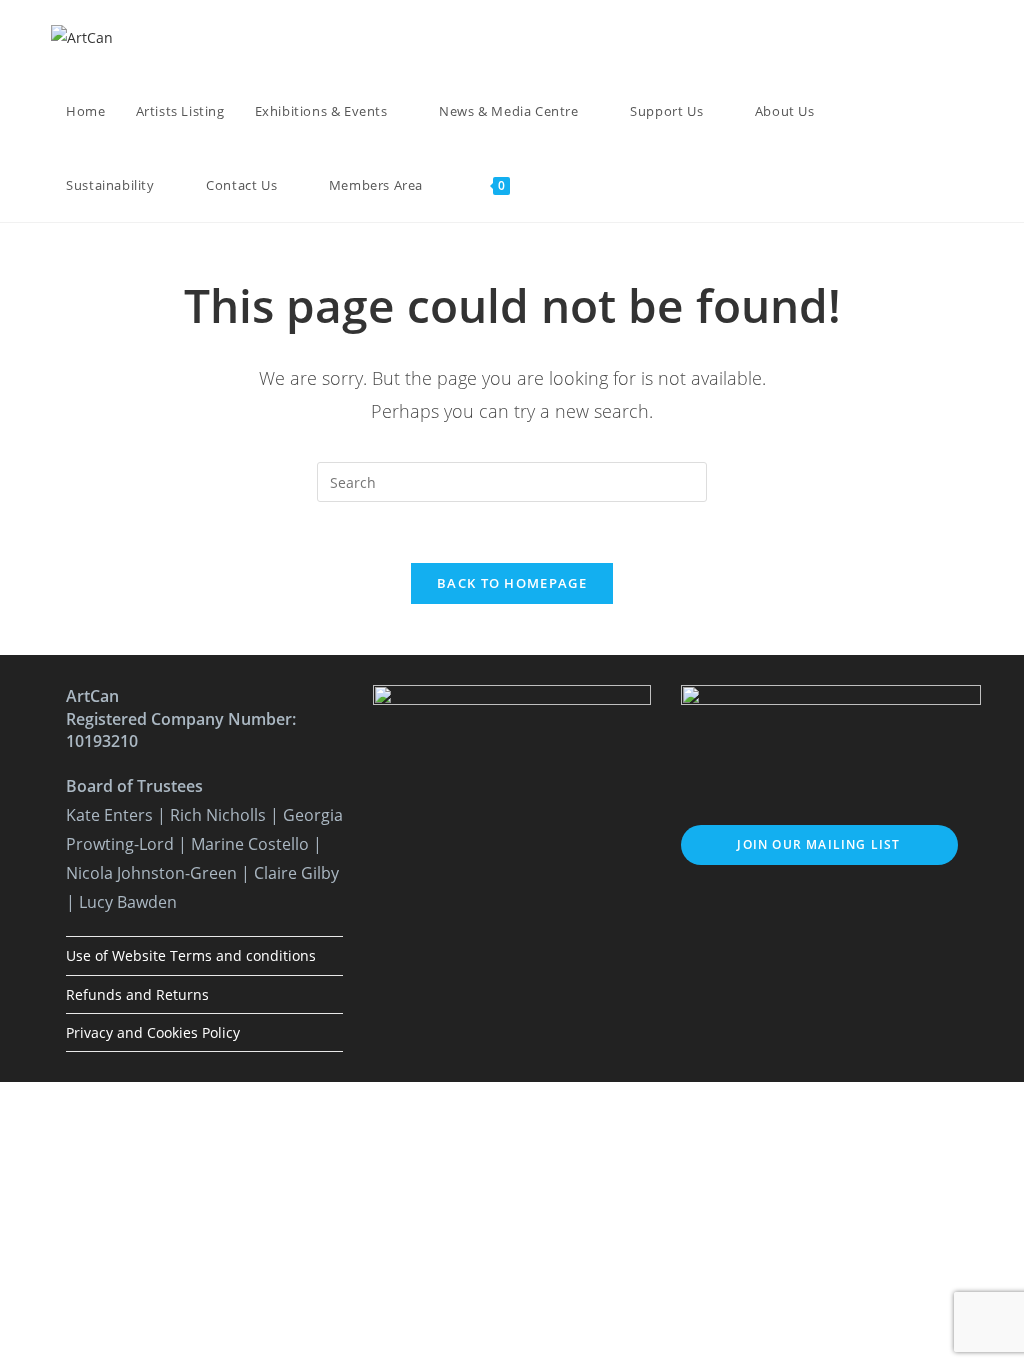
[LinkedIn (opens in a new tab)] (940, 37)
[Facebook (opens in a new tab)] (859, 37)
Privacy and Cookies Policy (153, 1032)
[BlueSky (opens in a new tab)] (967, 37)
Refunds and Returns (137, 994)
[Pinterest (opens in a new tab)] (886, 37)
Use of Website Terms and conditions (191, 955)
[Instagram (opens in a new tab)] (913, 37)
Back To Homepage (512, 583)
